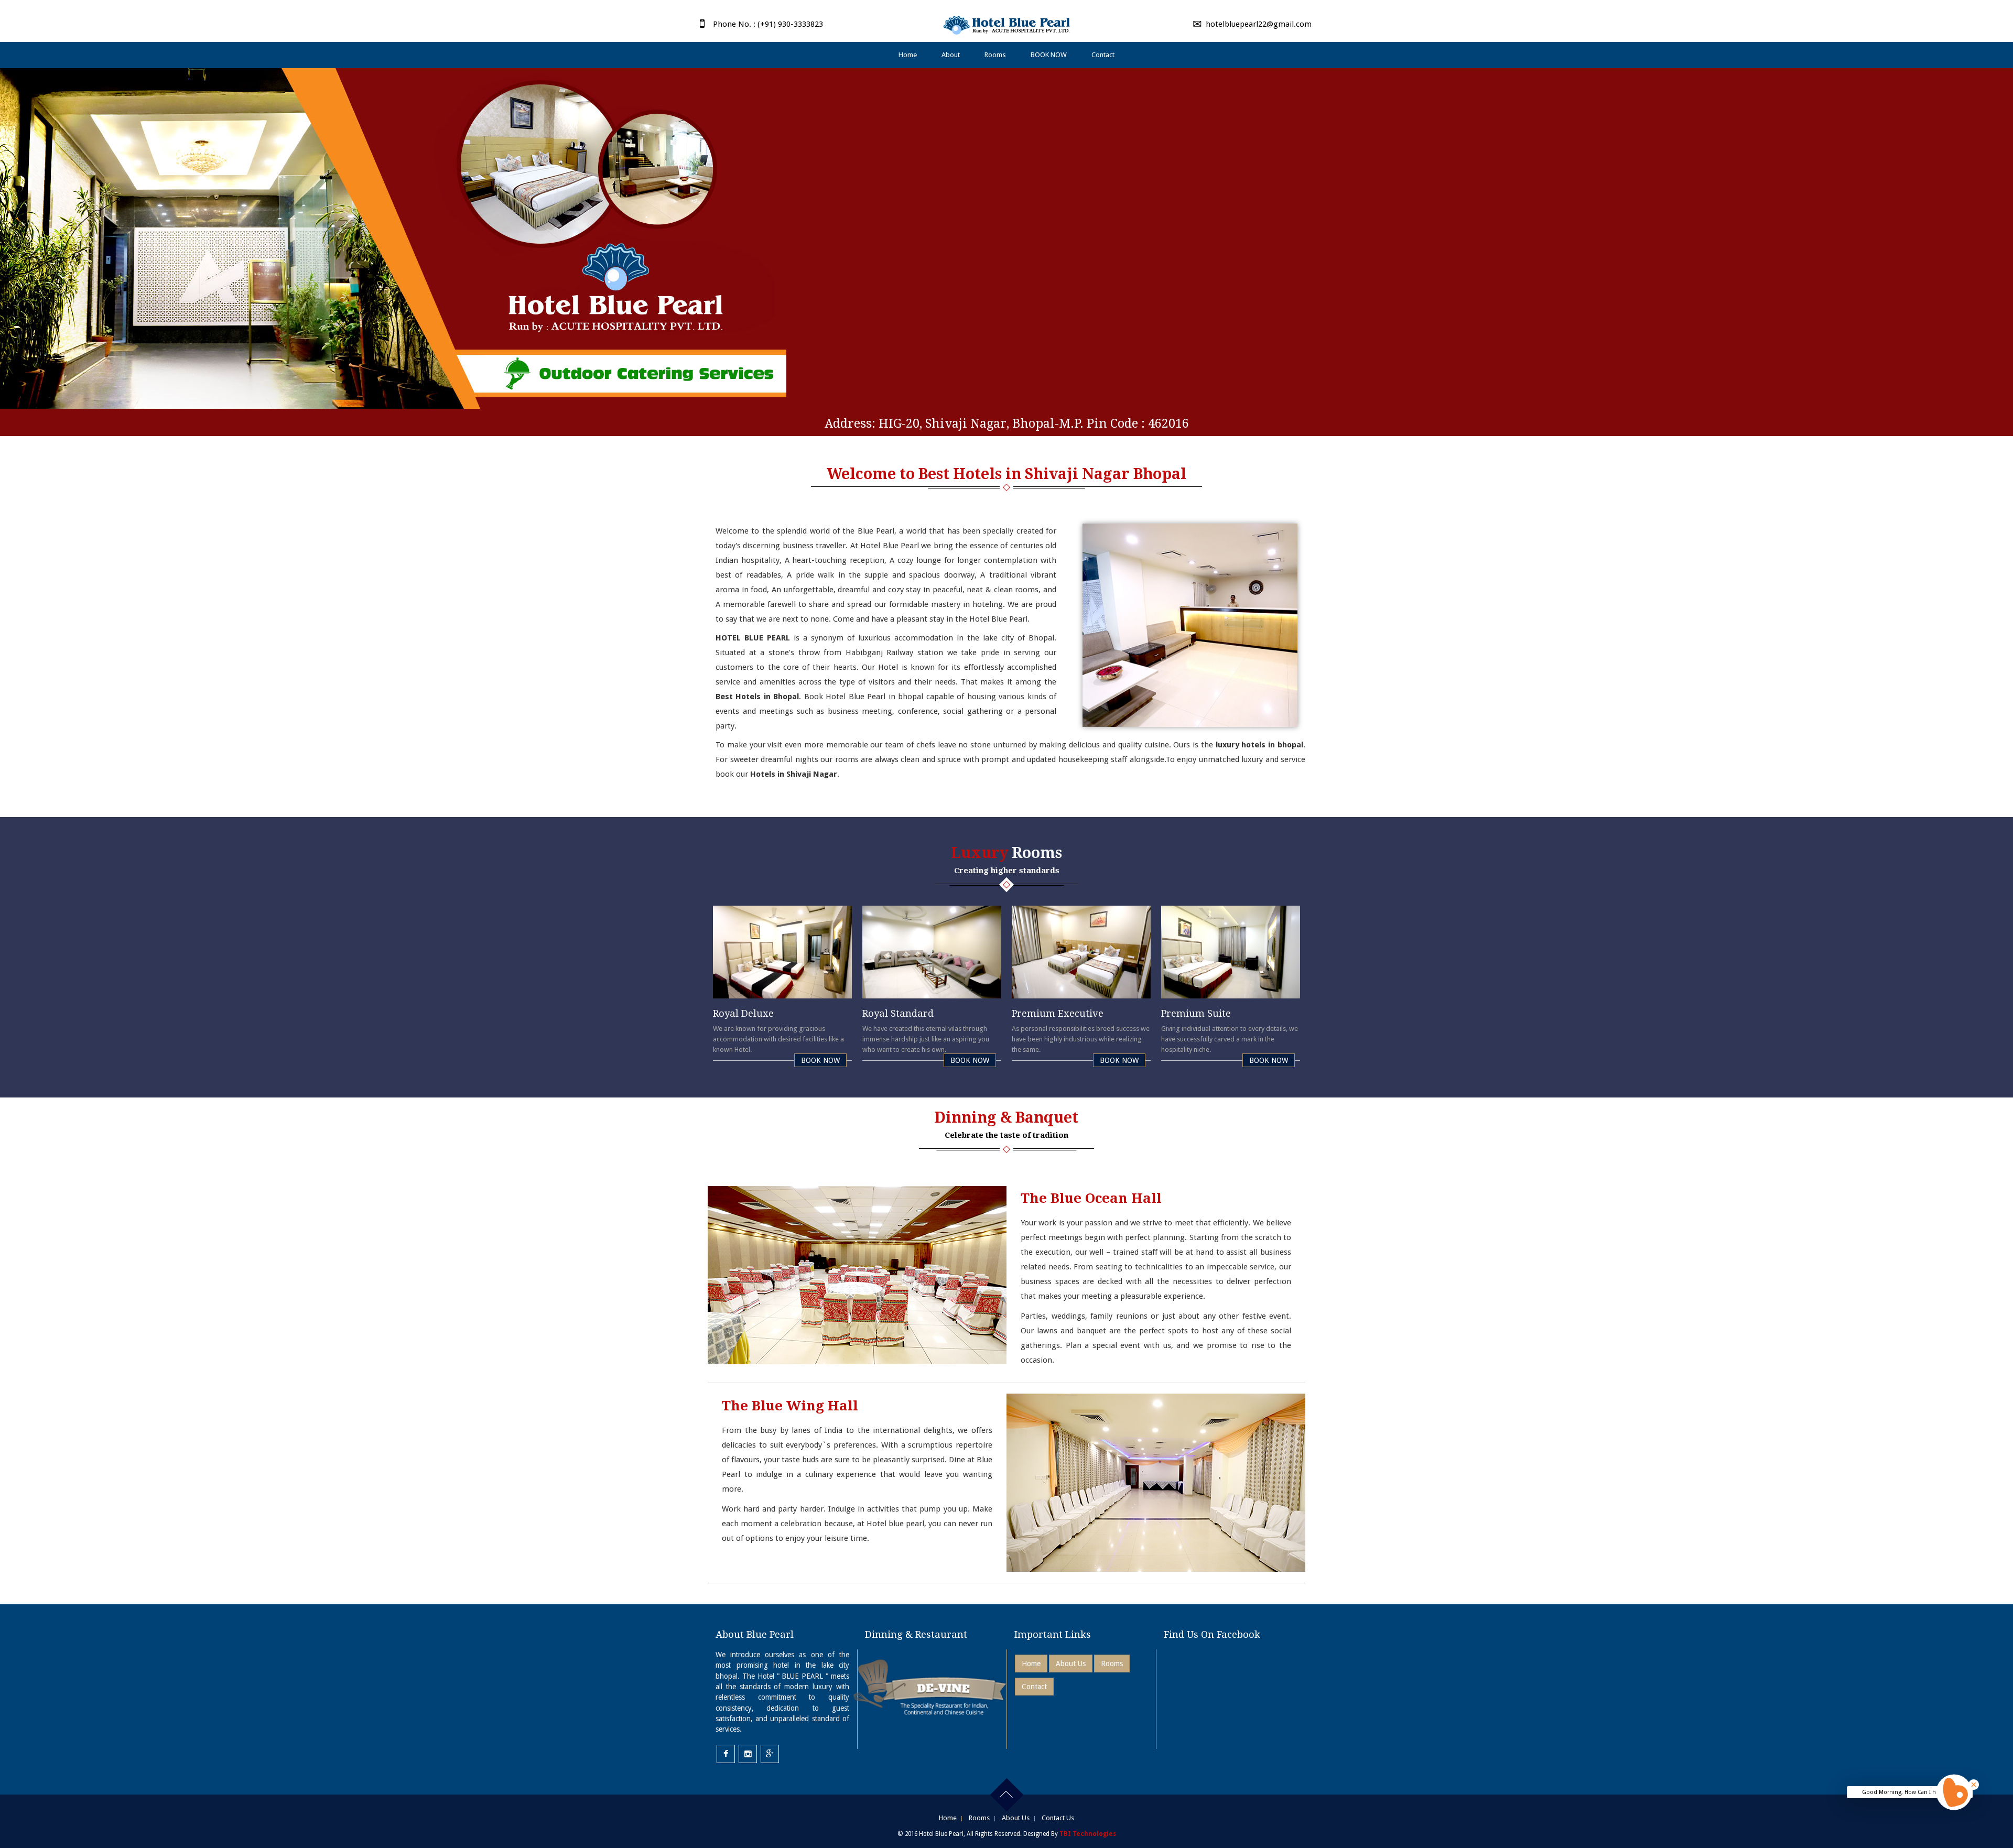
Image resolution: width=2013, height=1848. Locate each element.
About (951, 55)
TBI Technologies (1088, 1834)
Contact (1103, 55)
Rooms (995, 55)
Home (908, 55)
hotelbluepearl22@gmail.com (1259, 24)
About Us (1071, 1664)
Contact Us (1058, 1818)
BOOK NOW (1049, 55)
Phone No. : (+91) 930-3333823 (768, 24)
